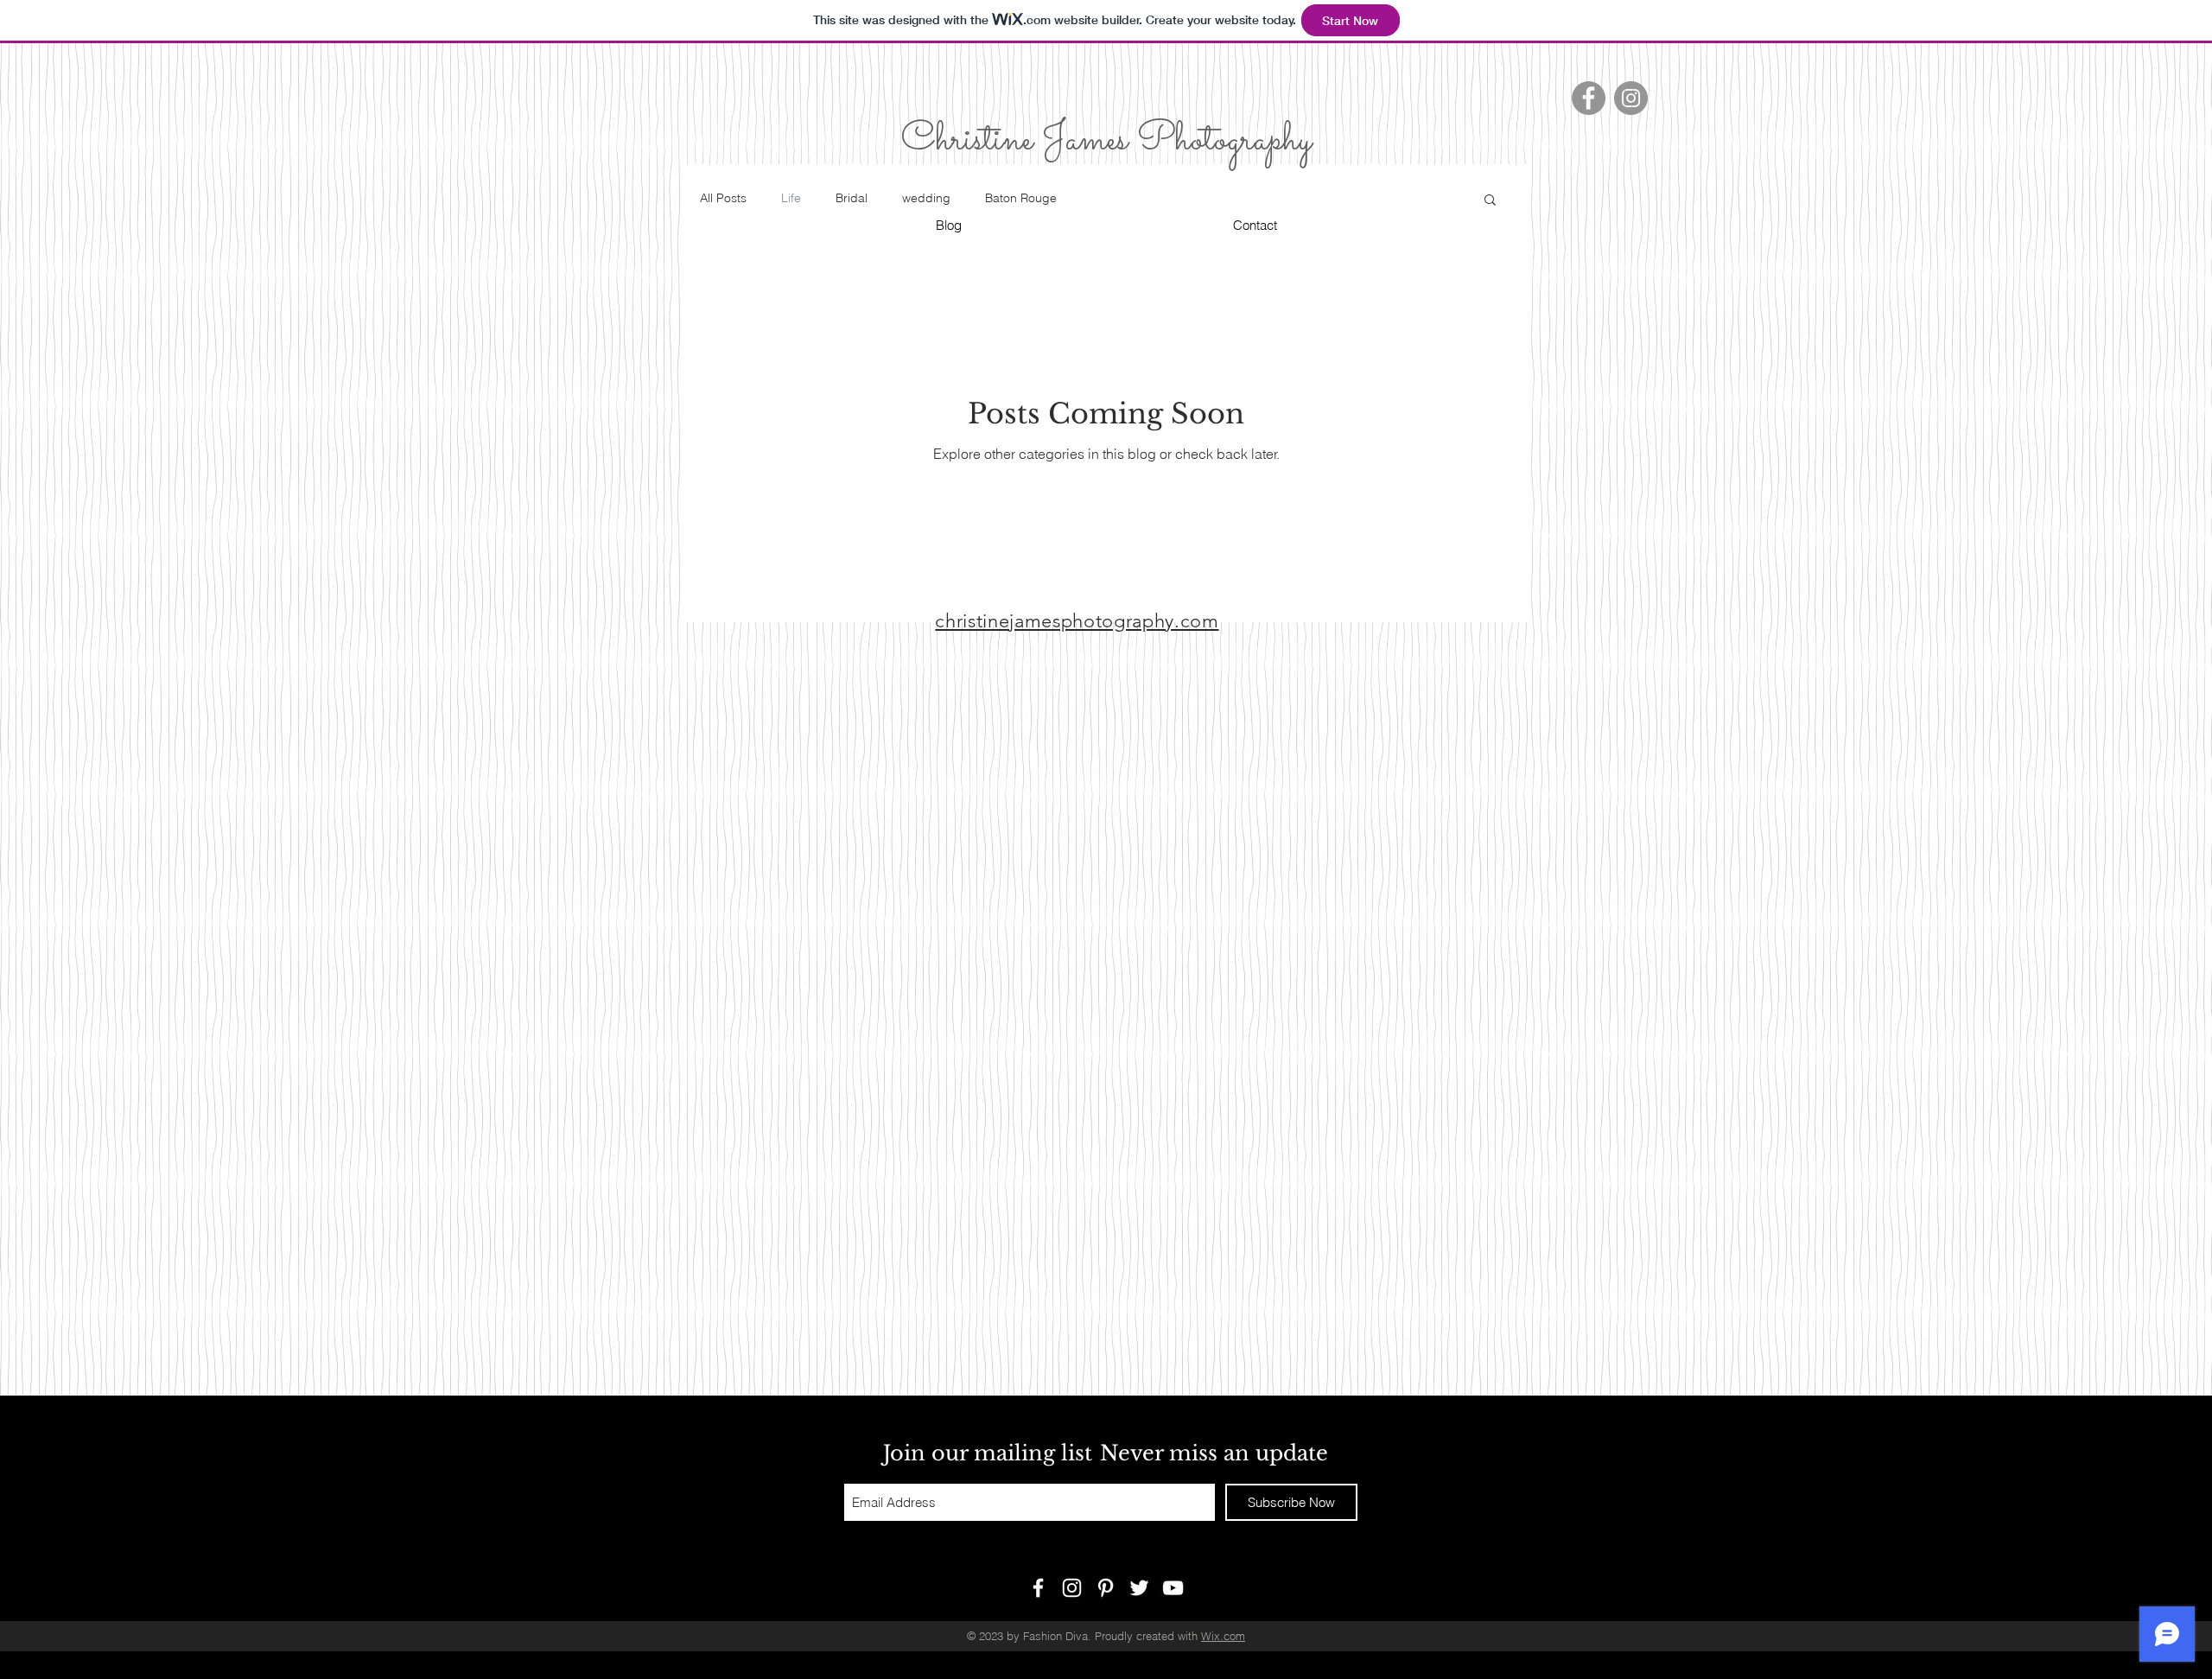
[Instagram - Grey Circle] (1631, 98)
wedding (926, 198)
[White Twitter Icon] (1139, 1588)
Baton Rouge (1021, 198)
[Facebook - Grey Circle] (1589, 98)
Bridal (852, 198)
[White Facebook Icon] (1038, 1588)
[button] (1490, 201)
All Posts (723, 198)
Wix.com (1223, 1636)
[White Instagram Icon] (1072, 1588)
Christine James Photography (1106, 140)
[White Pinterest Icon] (1106, 1588)
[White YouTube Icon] (1173, 1588)
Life (791, 198)
